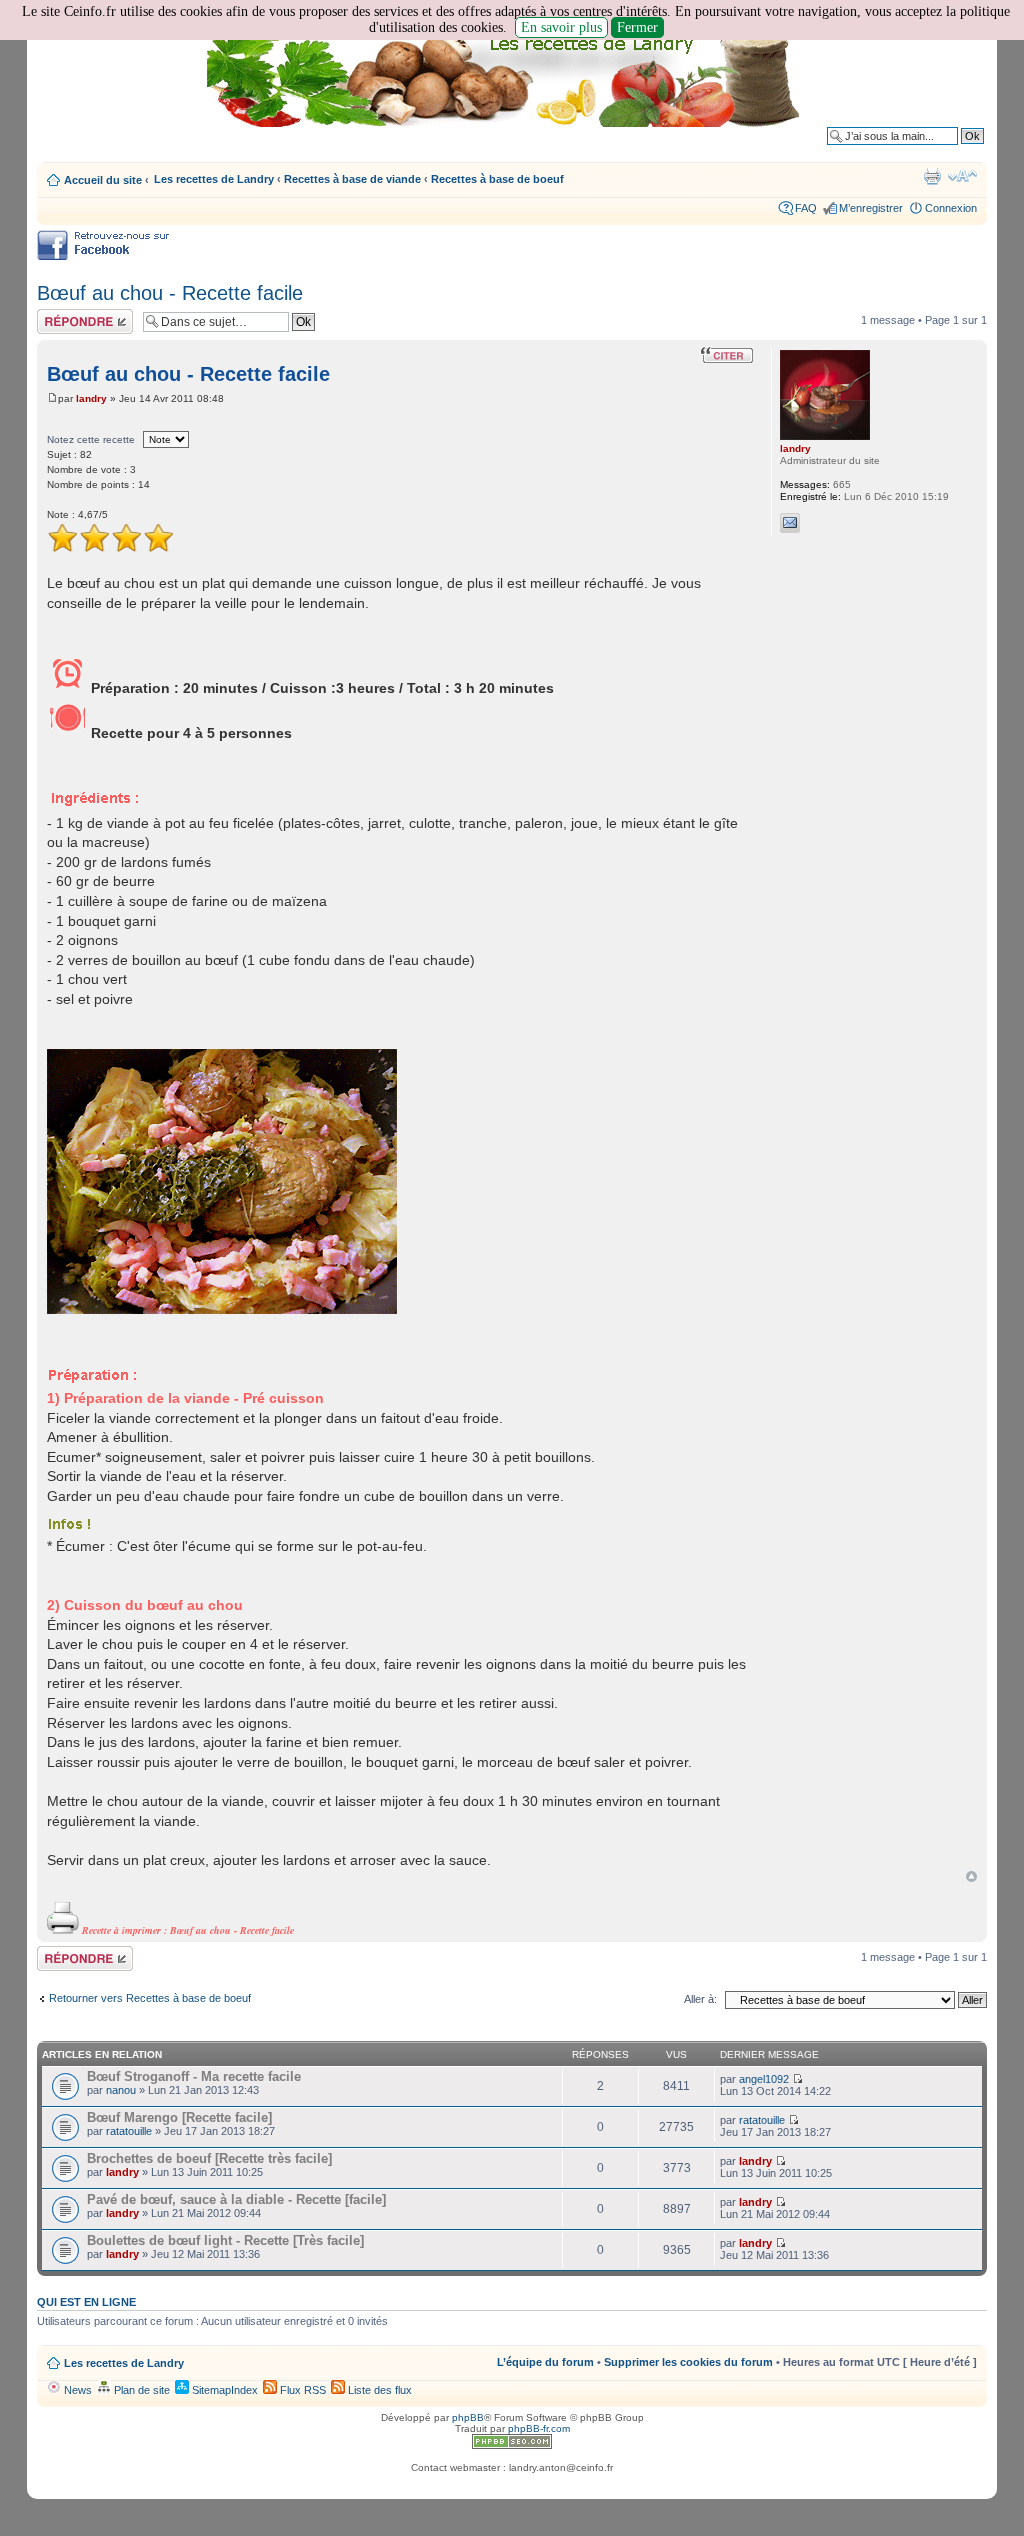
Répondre (61, 315)
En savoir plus (561, 27)
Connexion (951, 208)
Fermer (637, 27)
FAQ (806, 208)
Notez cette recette (91, 439)
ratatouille (129, 2131)
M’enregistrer (871, 208)
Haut (971, 1876)
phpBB (468, 2417)
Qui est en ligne (86, 2302)
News (76, 2390)
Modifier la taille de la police (962, 176)
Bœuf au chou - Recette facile (170, 293)
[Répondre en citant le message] (727, 355)
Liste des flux (378, 2390)
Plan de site (140, 2390)
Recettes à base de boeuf (497, 179)
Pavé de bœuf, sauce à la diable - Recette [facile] (236, 2199)
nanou (121, 2090)
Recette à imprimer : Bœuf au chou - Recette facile (186, 1930)
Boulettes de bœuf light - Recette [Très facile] (225, 2240)
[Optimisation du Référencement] (512, 2445)
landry (91, 398)
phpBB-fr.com (539, 2428)
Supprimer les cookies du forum (688, 2362)
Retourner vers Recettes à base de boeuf (150, 1998)
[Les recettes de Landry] (507, 78)
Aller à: (700, 1999)
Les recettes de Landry (214, 179)
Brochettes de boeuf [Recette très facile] (209, 2158)
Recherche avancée (934, 151)
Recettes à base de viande (352, 179)
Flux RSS (301, 2390)
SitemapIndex (223, 2390)
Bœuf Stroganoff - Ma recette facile (194, 2076)
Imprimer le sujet (932, 176)
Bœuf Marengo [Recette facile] (179, 2117)
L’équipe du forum (545, 2362)
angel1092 (764, 2079)
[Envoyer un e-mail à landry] (790, 523)
